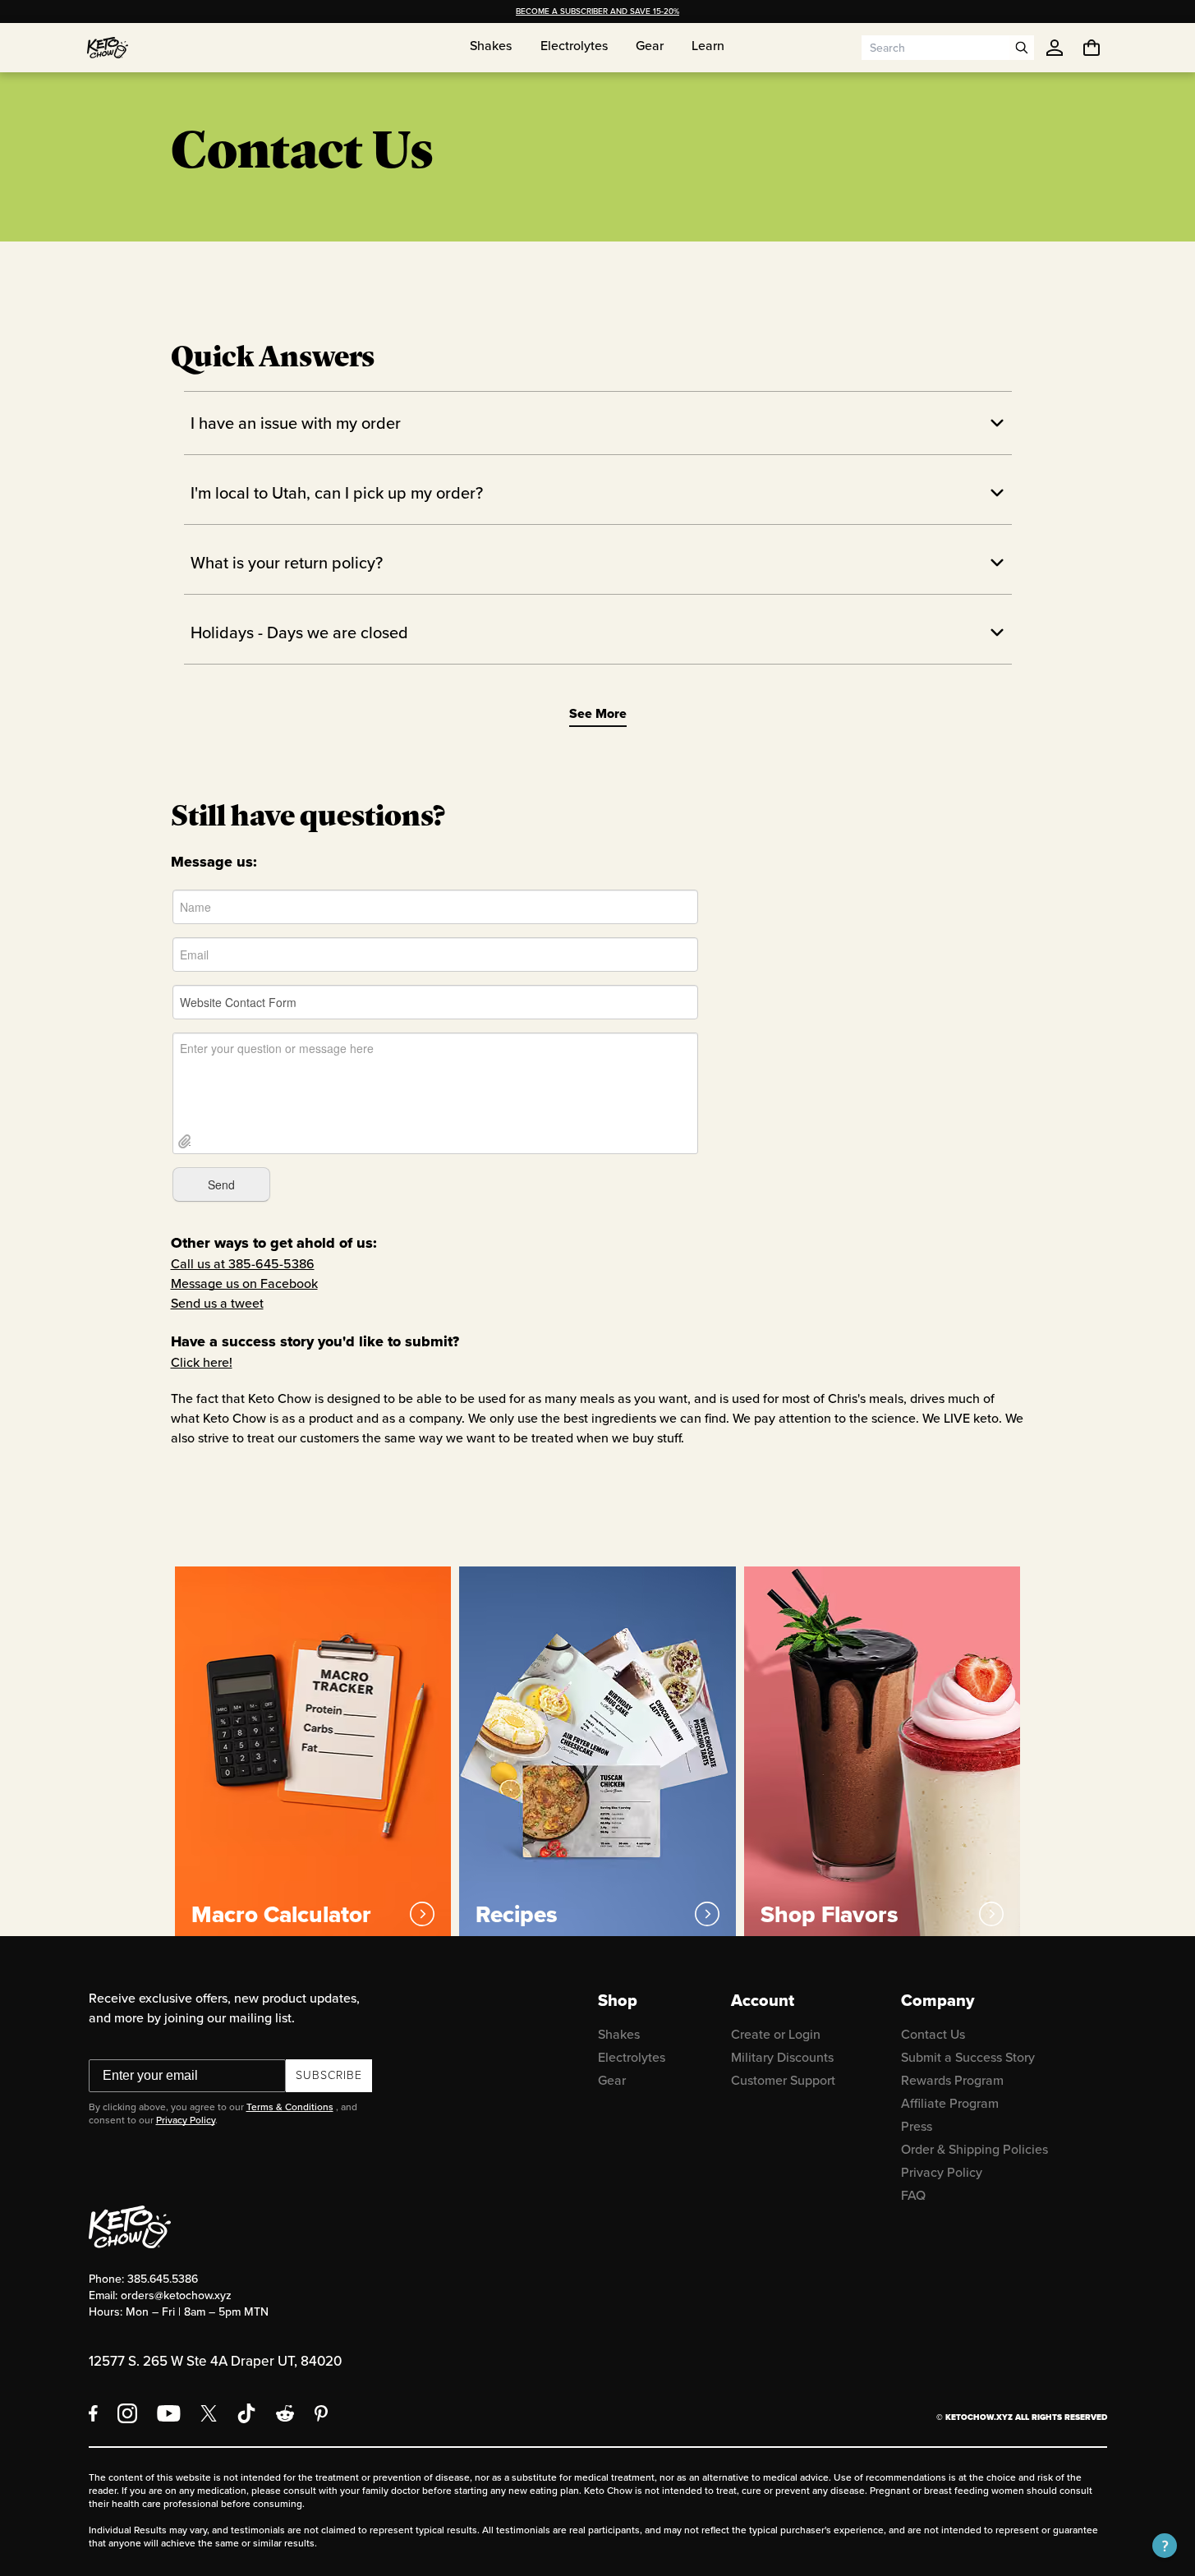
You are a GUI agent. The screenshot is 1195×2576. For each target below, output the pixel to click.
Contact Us (933, 2034)
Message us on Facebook (244, 1283)
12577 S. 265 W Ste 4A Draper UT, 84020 (215, 2361)
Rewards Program (952, 2080)
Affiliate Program (950, 2103)
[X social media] (209, 2413)
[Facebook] (93, 2413)
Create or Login (776, 2034)
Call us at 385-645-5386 (243, 1264)
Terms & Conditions (290, 2107)
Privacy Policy (186, 2120)
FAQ (913, 2195)
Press (917, 2126)
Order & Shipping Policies (974, 2149)
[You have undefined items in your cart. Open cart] (1092, 48)
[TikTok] (246, 2413)
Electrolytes (632, 2057)
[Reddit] (285, 2413)
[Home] (108, 48)
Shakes (619, 2034)
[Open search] (1022, 48)
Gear (612, 2080)
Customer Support (783, 2080)
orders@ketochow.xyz (176, 2295)
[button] (1165, 2546)
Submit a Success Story (968, 2057)
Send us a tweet (217, 1303)
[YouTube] (169, 2413)
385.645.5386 (163, 2279)
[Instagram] (127, 2413)
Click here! (202, 1362)
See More (598, 713)
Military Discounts (782, 2057)
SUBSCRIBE (329, 2075)
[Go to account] (1055, 48)
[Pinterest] (322, 2413)
